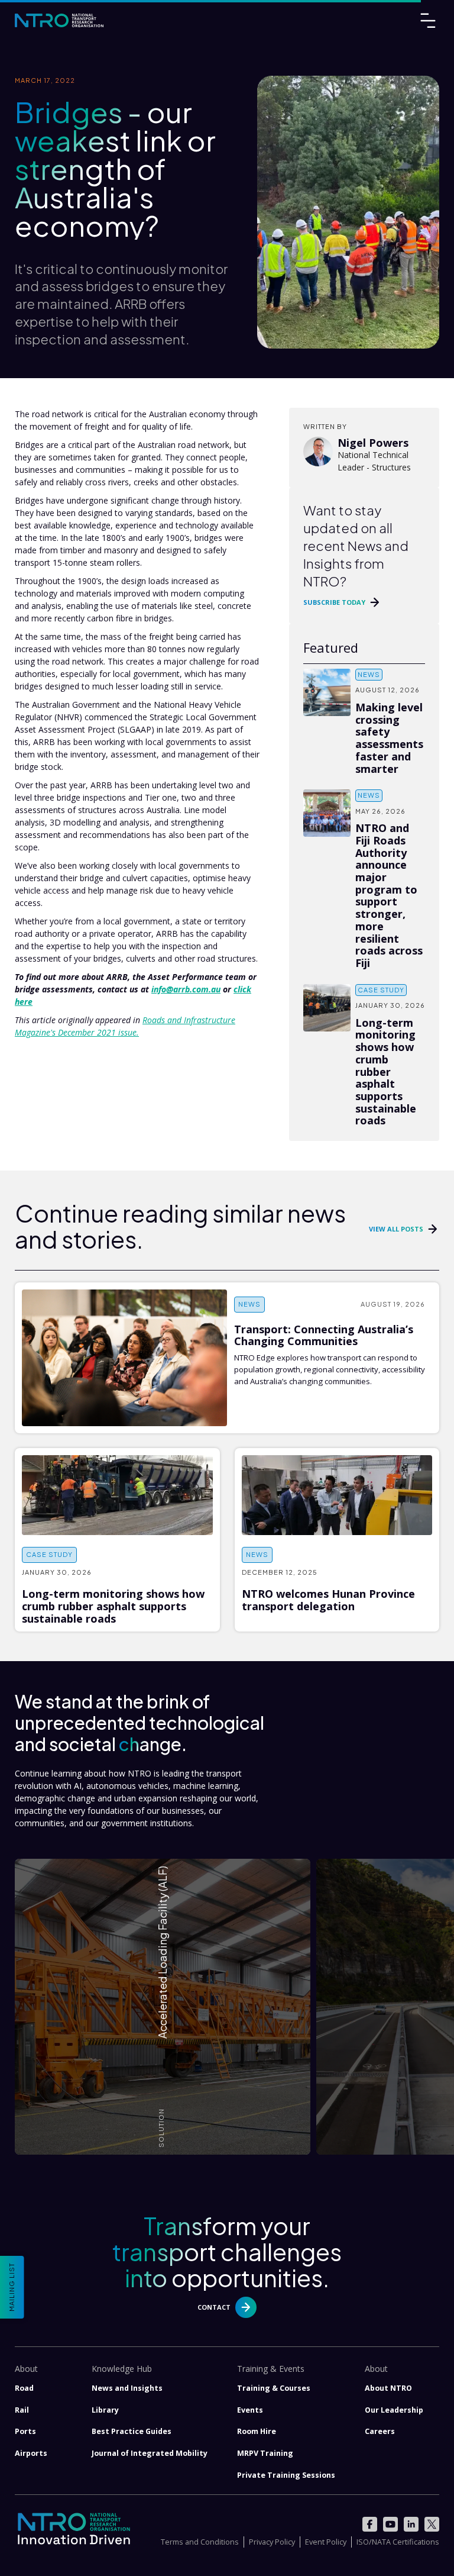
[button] (163, 2007)
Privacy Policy (272, 2542)
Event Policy (326, 2542)
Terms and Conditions (200, 2542)
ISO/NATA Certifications (398, 2542)
